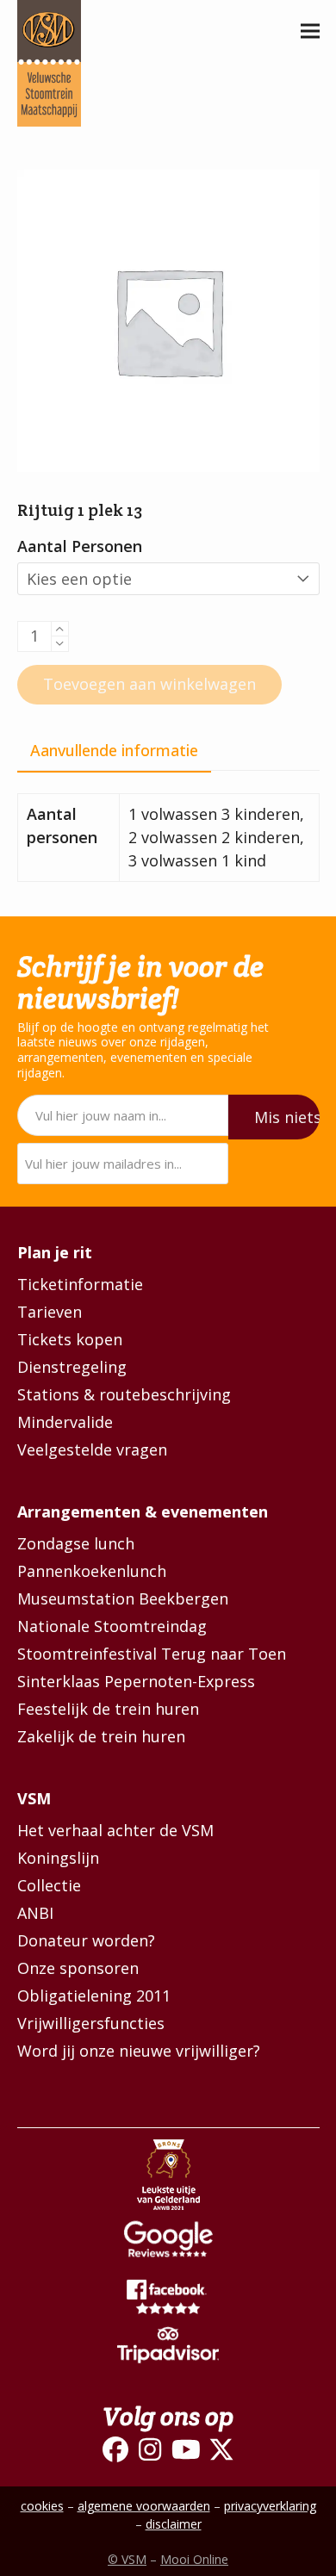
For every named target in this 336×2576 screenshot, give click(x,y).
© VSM (127, 2559)
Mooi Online (194, 2559)
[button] (310, 31)
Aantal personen (80, 546)
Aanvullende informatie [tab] (114, 750)
